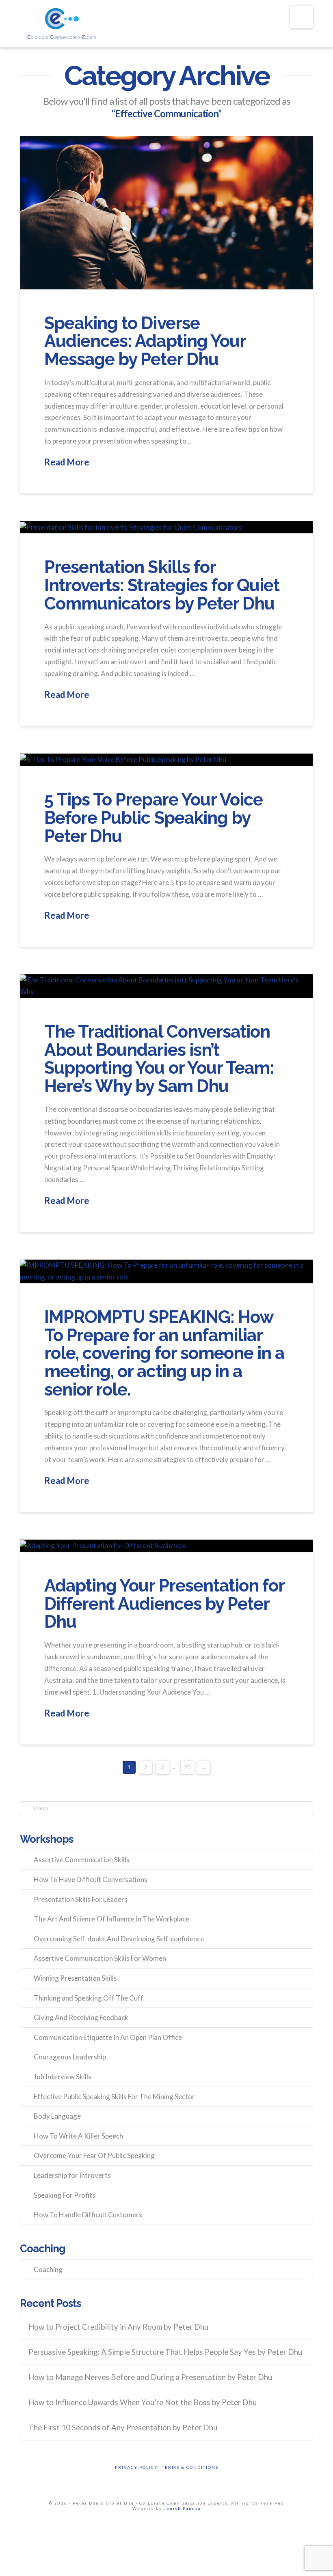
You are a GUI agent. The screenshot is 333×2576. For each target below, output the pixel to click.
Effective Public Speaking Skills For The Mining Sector (114, 2097)
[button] (302, 17)
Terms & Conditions (190, 2467)
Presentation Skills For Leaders (81, 1899)
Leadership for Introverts (72, 2175)
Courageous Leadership (70, 2057)
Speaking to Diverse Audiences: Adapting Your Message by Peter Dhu (145, 341)
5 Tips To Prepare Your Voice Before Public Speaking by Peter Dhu (154, 817)
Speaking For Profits (65, 2195)
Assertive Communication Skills (82, 1860)
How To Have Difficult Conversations (91, 1879)
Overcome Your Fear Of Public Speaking (94, 2155)
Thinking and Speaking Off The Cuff (89, 1998)
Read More (67, 462)
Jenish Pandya (182, 2508)
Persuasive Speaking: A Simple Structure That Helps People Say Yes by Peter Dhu (165, 2352)
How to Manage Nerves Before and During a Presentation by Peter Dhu (150, 2377)
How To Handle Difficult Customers (88, 2215)
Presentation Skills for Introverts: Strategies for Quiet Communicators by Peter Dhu (162, 585)
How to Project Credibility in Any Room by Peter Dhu (118, 2327)
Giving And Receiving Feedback (81, 2017)
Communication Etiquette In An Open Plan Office (108, 2037)
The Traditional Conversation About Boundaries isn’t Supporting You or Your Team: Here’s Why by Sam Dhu (159, 1059)
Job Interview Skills (63, 2077)
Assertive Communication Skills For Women (100, 1958)
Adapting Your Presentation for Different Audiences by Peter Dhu (164, 1604)
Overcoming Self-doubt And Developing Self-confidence (119, 1939)
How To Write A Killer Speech (78, 2136)
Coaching (48, 2269)
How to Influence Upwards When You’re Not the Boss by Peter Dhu (143, 2402)
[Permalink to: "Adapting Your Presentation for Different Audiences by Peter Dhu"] (166, 1546)
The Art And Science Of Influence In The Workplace (111, 1919)
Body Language (57, 2116)
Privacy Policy (136, 2467)
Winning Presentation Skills (75, 1978)
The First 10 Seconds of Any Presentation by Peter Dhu (123, 2427)
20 (187, 1767)
